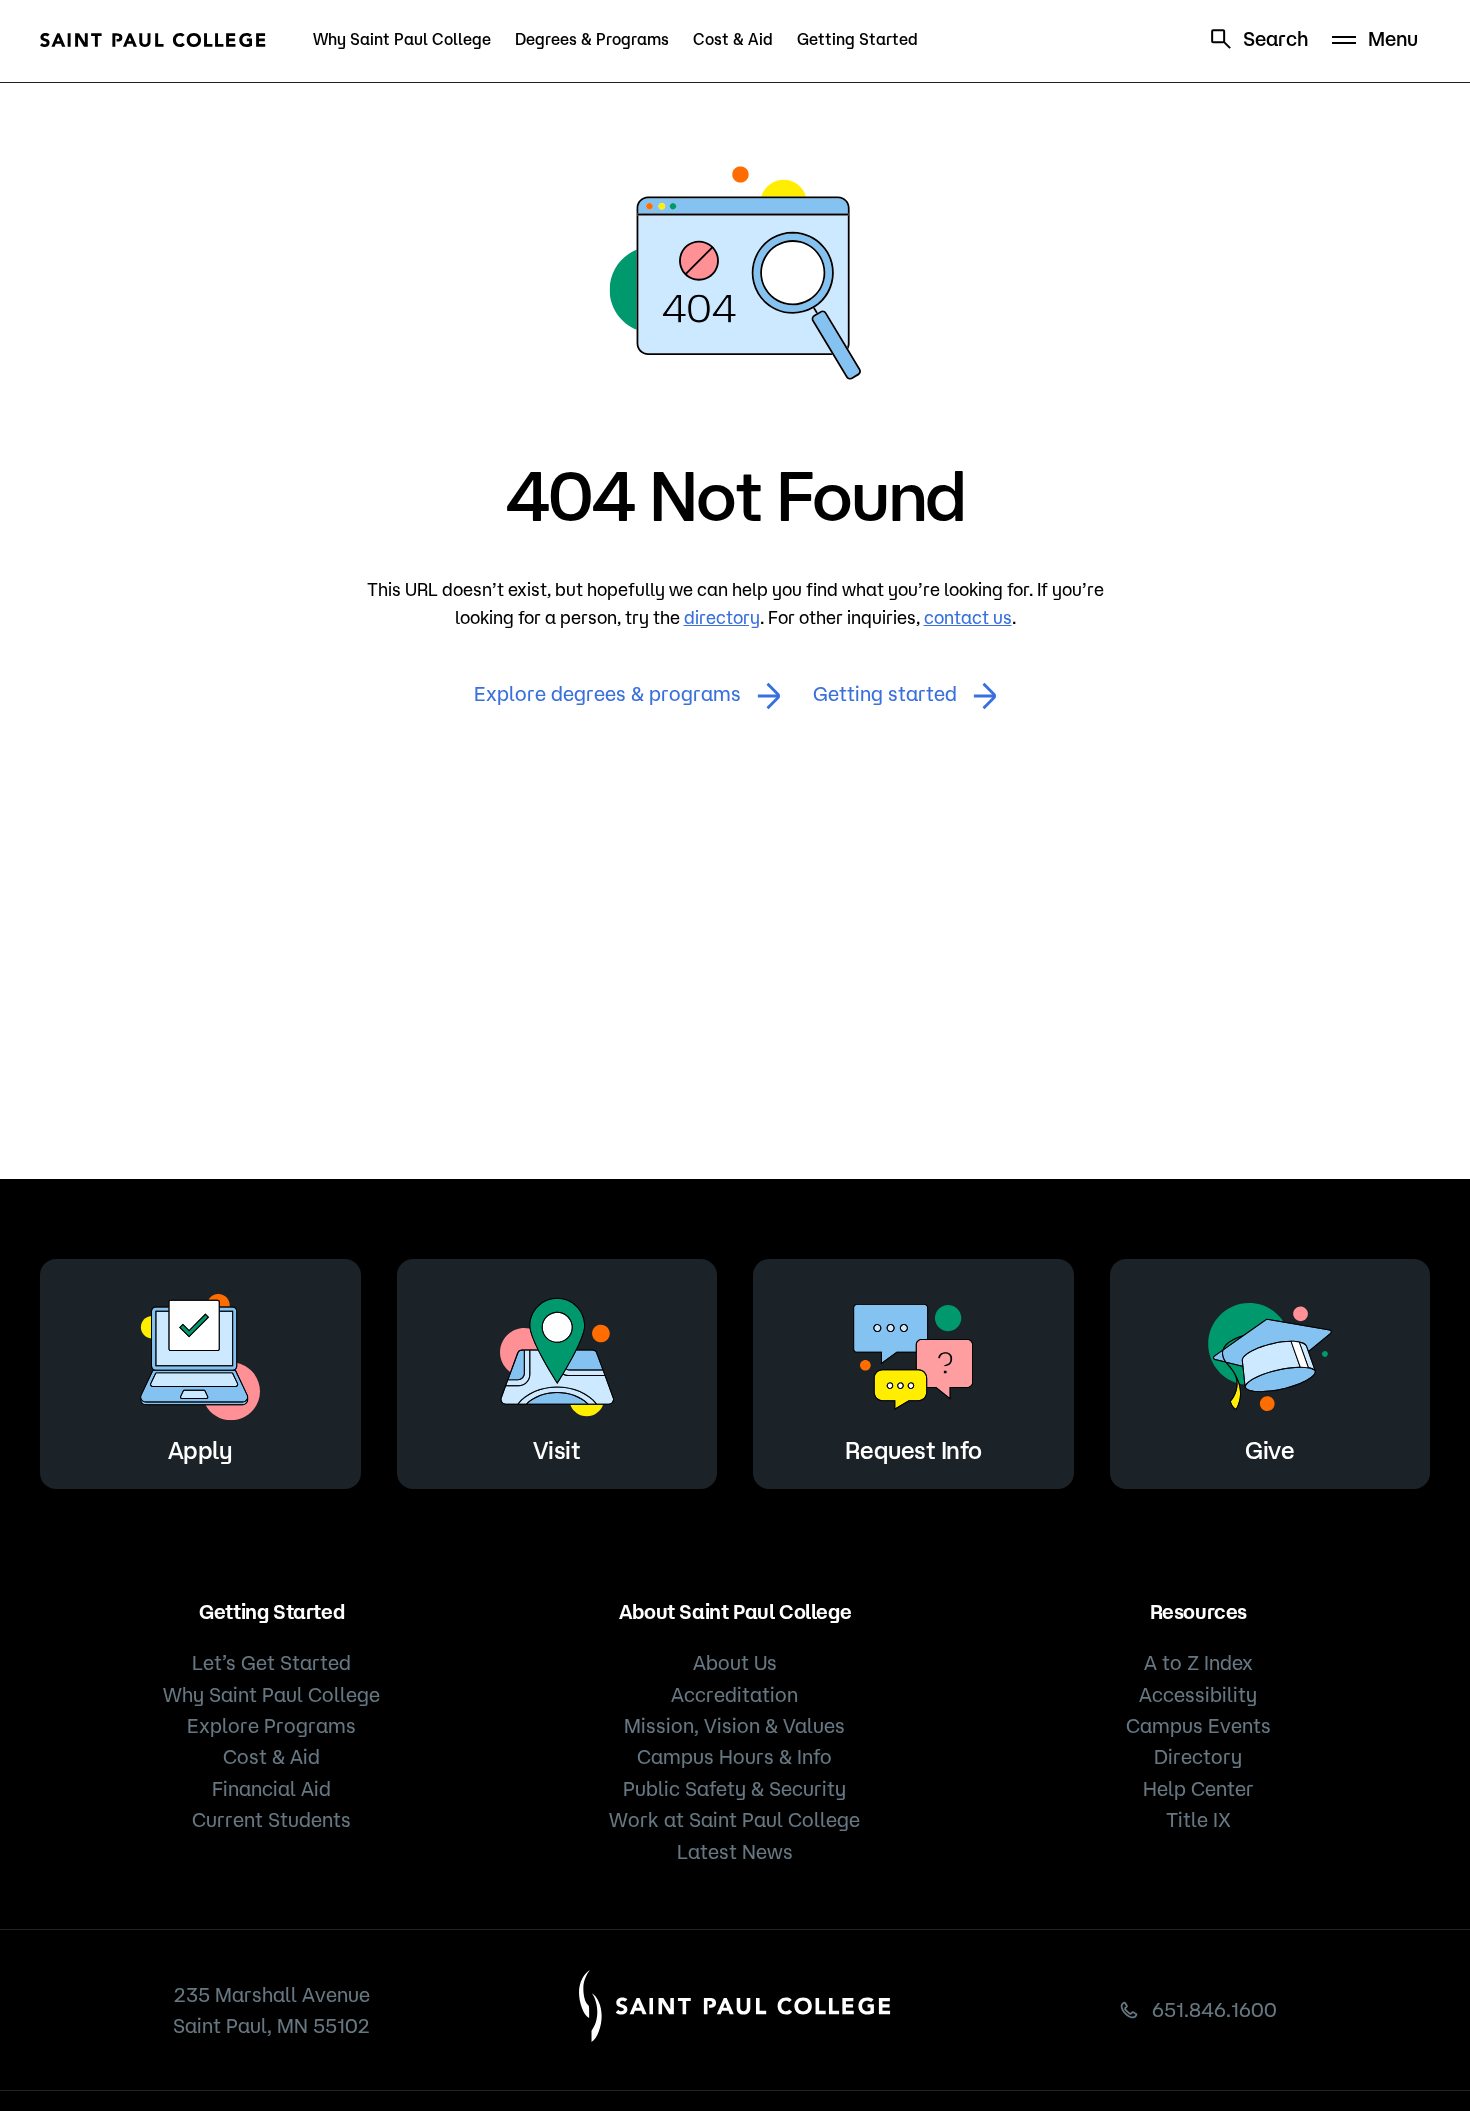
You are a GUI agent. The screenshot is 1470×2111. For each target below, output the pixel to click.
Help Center (1198, 1788)
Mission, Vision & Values (734, 1725)
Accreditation (734, 1694)
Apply (200, 1450)
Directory (1198, 1756)
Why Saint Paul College (402, 39)
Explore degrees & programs (607, 693)
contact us (968, 617)
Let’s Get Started (271, 1662)
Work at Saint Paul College (734, 1819)
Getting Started (857, 39)
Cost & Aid (733, 39)
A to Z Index (1198, 1662)
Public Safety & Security (734, 1788)
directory (722, 617)
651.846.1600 (1214, 2009)
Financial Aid (271, 1788)
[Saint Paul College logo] (153, 40)
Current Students (271, 1819)
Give (1269, 1450)
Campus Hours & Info (734, 1756)
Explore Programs (271, 1725)
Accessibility (1198, 1694)
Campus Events (1198, 1725)
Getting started (885, 693)
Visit (557, 1450)
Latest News (735, 1851)
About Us (735, 1662)
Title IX (1198, 1819)
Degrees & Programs (592, 39)
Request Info (913, 1450)
